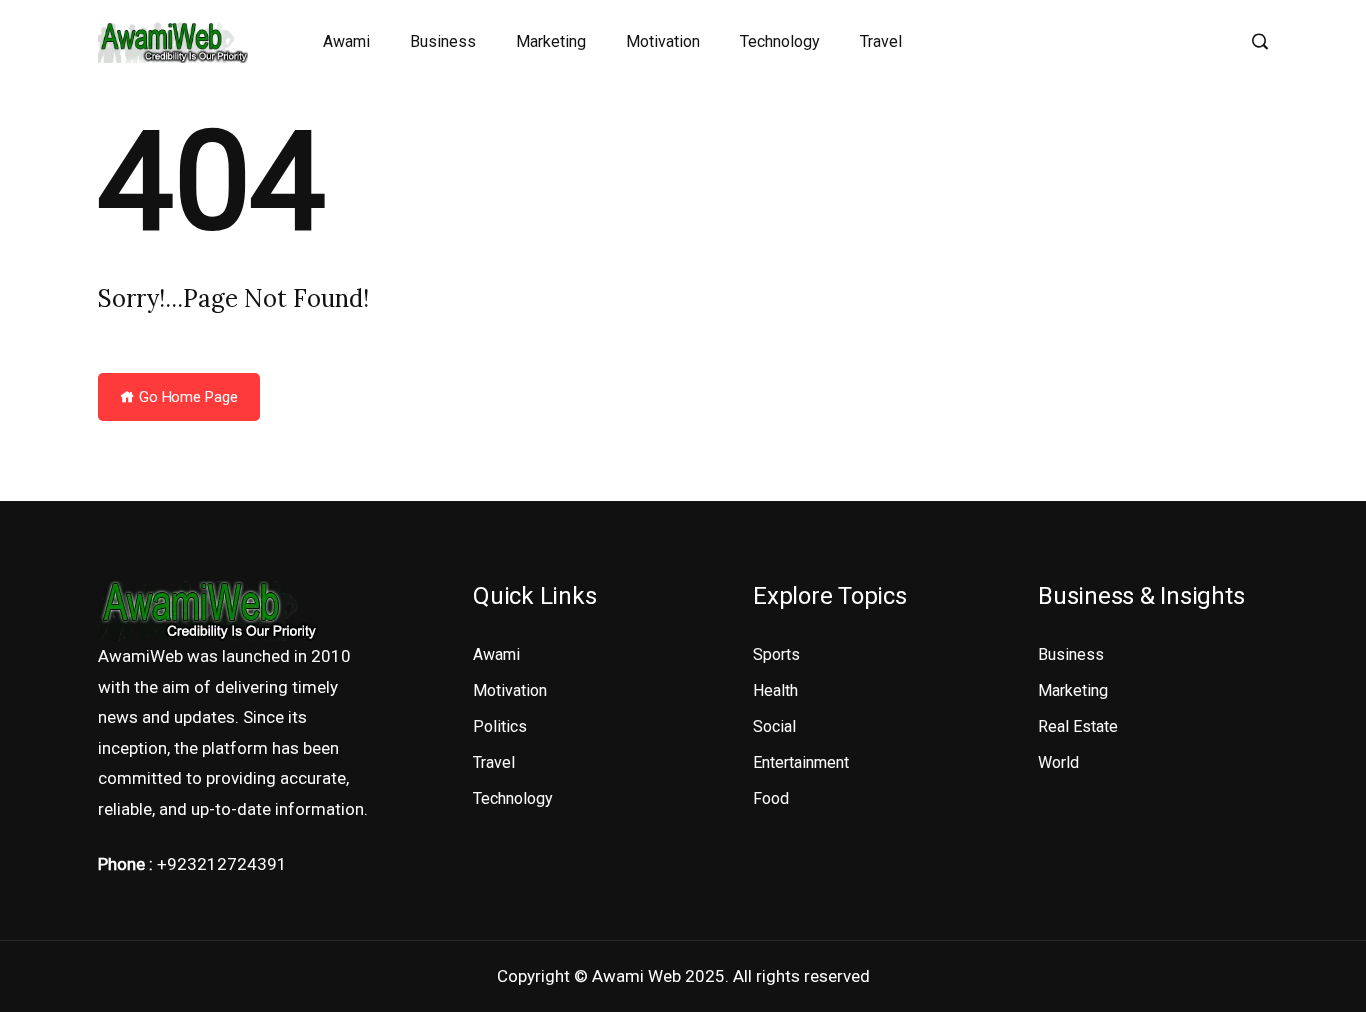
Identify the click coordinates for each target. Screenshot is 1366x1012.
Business (443, 41)
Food (771, 798)
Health (775, 690)
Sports (776, 654)
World (1058, 762)
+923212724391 (222, 864)
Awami (346, 41)
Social (774, 726)
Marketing (551, 41)
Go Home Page (186, 397)
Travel (881, 41)
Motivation (663, 41)
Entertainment (801, 762)
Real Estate (1078, 726)
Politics (500, 726)
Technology (780, 41)
